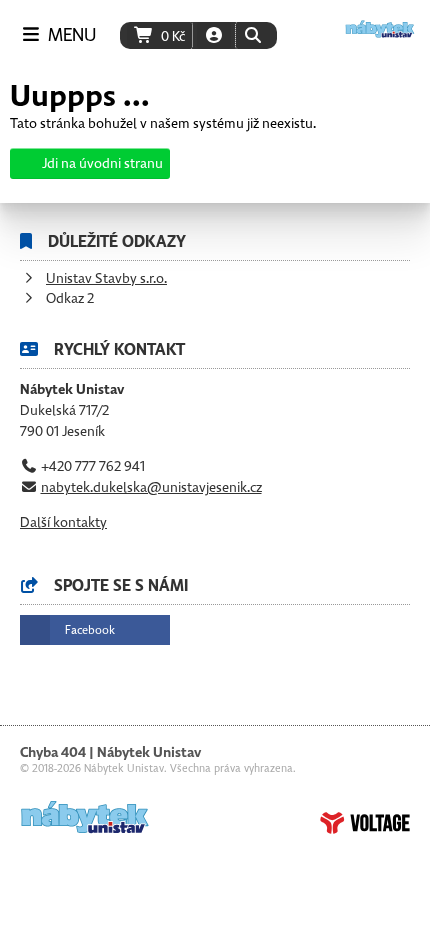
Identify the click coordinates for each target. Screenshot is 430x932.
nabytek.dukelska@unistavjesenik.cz (151, 487)
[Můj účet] (214, 35)
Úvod (380, 29)
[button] (252, 35)
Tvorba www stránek (365, 823)
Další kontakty (63, 522)
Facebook (90, 630)
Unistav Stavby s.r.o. (106, 278)
